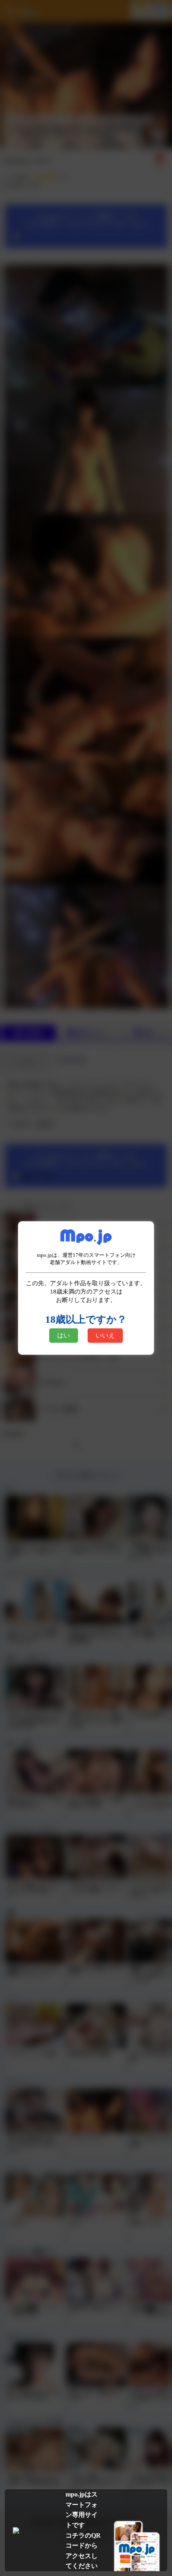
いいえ (105, 1335)
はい (64, 1335)
